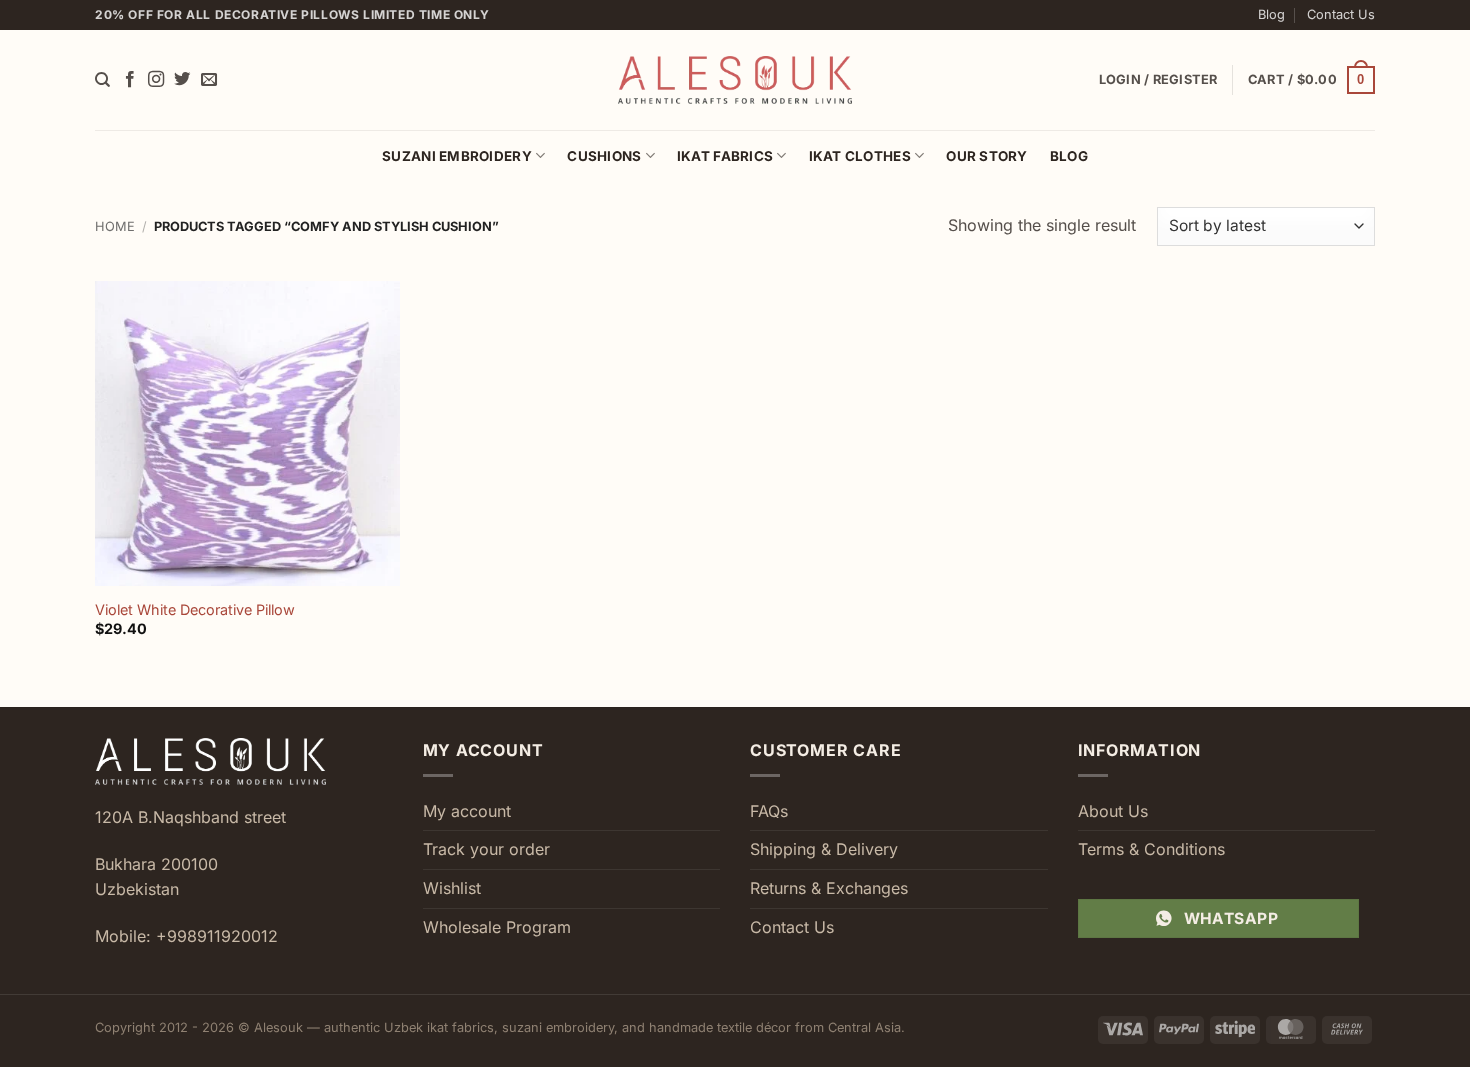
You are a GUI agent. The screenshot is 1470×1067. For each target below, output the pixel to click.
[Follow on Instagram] (156, 80)
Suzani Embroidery (457, 156)
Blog (1271, 14)
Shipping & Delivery (824, 849)
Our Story (986, 156)
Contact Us (1341, 14)
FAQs (769, 811)
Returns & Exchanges (829, 888)
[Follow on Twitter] (182, 80)
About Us (1113, 811)
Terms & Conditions (1151, 849)
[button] (1311, 80)
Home (115, 226)
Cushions (604, 156)
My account (467, 811)
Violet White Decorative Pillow (195, 609)
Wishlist (452, 888)
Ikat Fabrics (725, 156)
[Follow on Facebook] (130, 80)
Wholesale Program (497, 927)
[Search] (102, 80)
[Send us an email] (209, 80)
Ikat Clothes (860, 156)
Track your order (486, 849)
